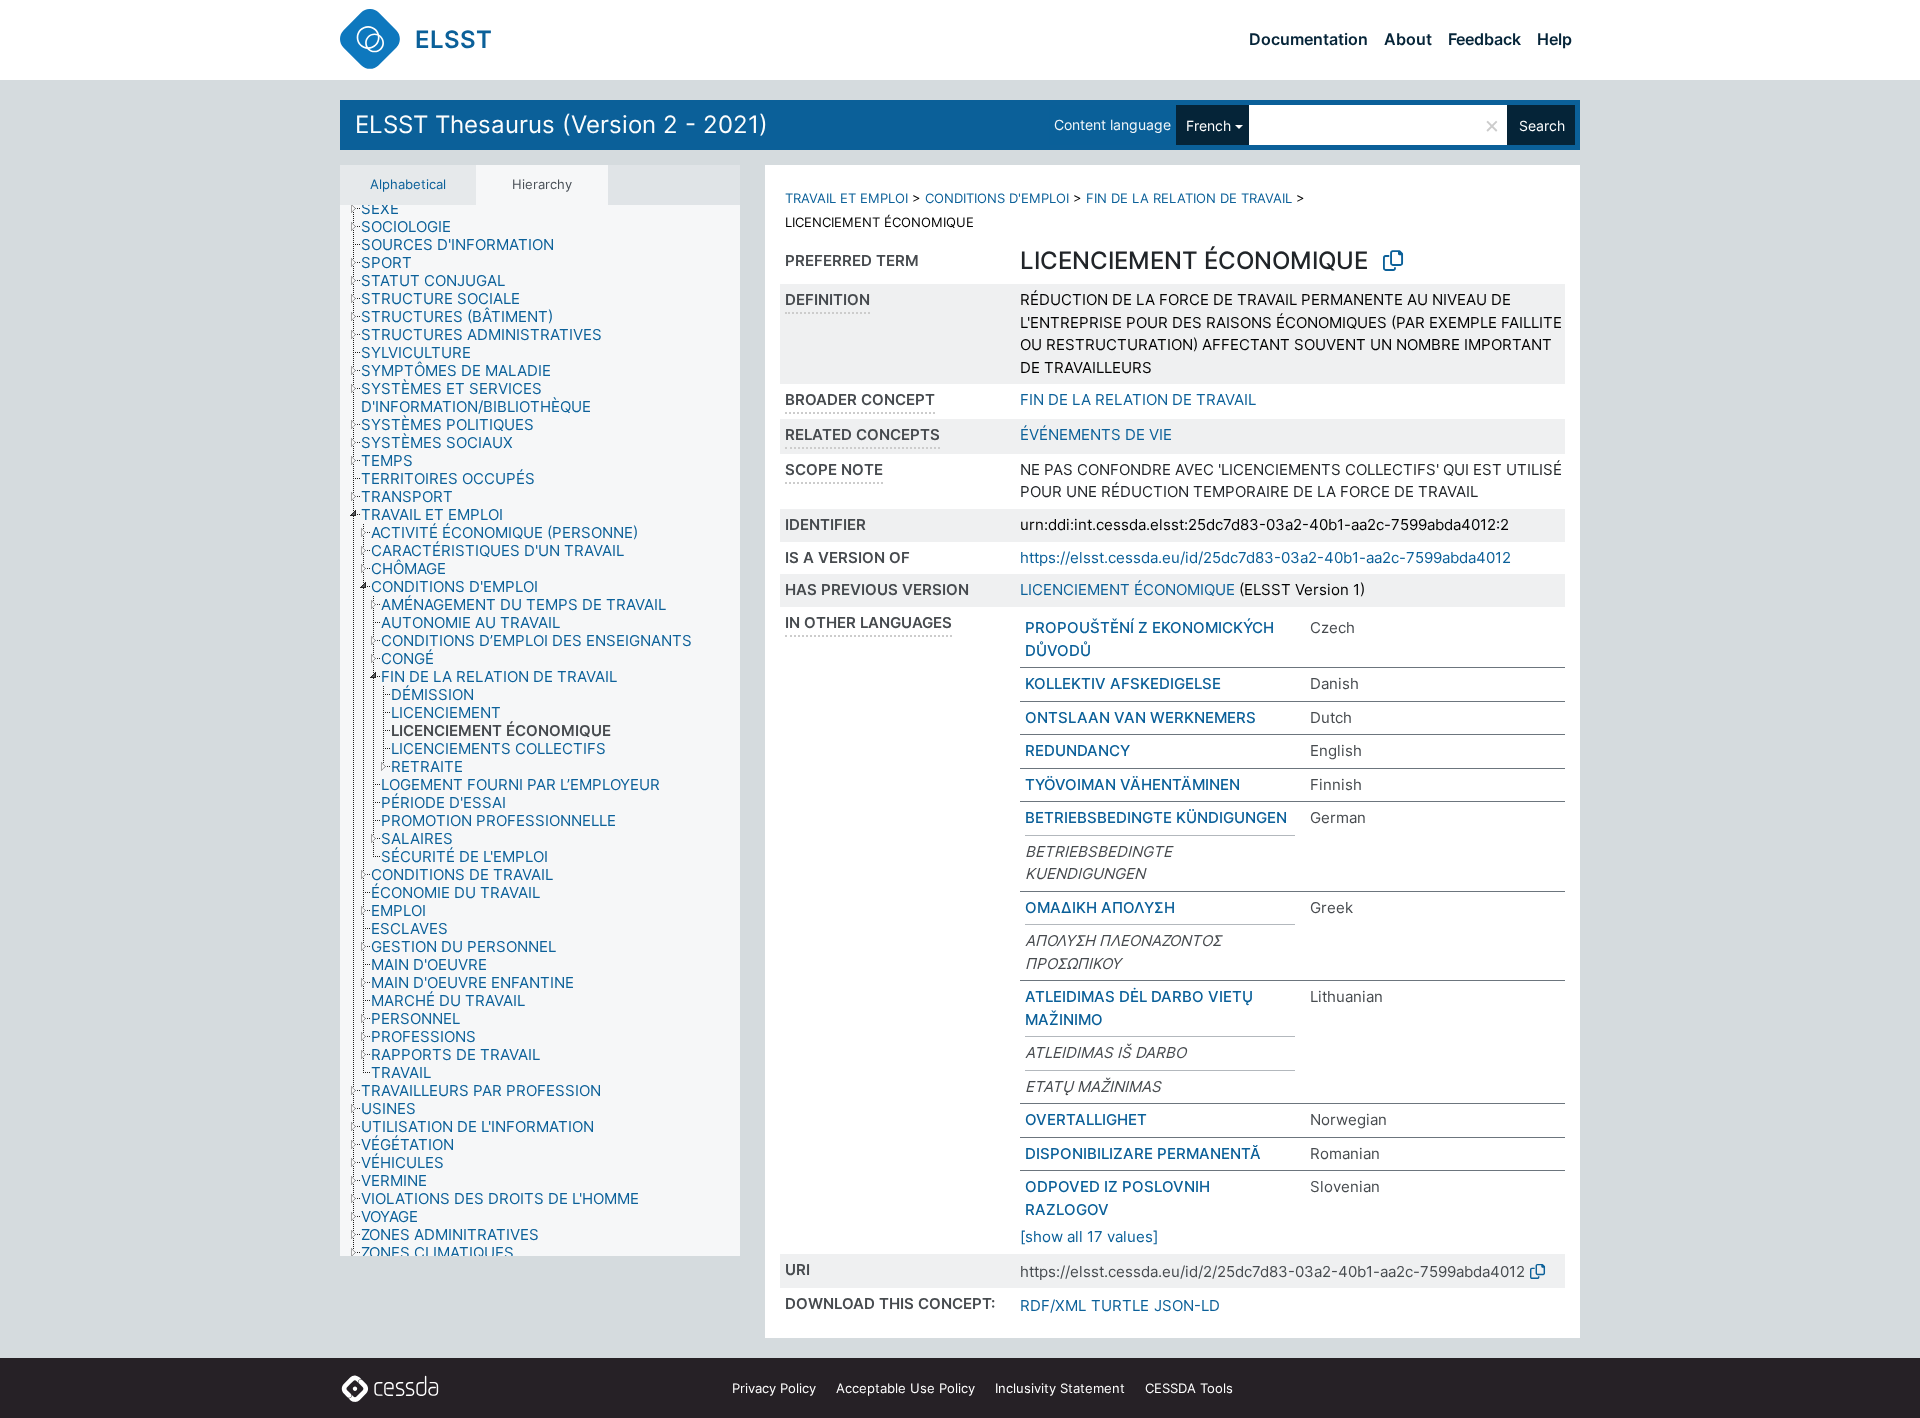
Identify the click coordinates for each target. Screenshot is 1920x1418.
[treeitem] (388, 209)
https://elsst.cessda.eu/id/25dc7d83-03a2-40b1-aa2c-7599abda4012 (1265, 557)
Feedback (1484, 39)
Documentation (1308, 39)
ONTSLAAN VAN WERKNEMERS (1140, 717)
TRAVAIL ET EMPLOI (846, 198)
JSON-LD (1187, 1305)
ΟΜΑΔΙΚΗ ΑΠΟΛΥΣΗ (1100, 907)
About (1408, 39)
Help (1554, 39)
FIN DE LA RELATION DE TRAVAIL (1189, 198)
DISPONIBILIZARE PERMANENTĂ (1143, 1153)
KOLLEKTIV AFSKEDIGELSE (1123, 683)
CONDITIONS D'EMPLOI (997, 198)
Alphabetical (408, 184)
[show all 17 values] (1089, 1236)
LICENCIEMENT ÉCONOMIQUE (1127, 589)
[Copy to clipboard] (1393, 261)
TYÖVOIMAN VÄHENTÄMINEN (1132, 784)
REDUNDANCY (1077, 750)
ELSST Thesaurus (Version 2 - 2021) (561, 124)
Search (1542, 125)
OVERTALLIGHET (1086, 1119)
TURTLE (1120, 1305)
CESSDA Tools (1189, 1388)
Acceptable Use (905, 1388)
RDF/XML (1053, 1305)
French (1208, 125)
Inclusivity (1060, 1388)
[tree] (540, 730)
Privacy (774, 1388)
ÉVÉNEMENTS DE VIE (1096, 434)
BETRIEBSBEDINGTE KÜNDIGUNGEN (1156, 817)
